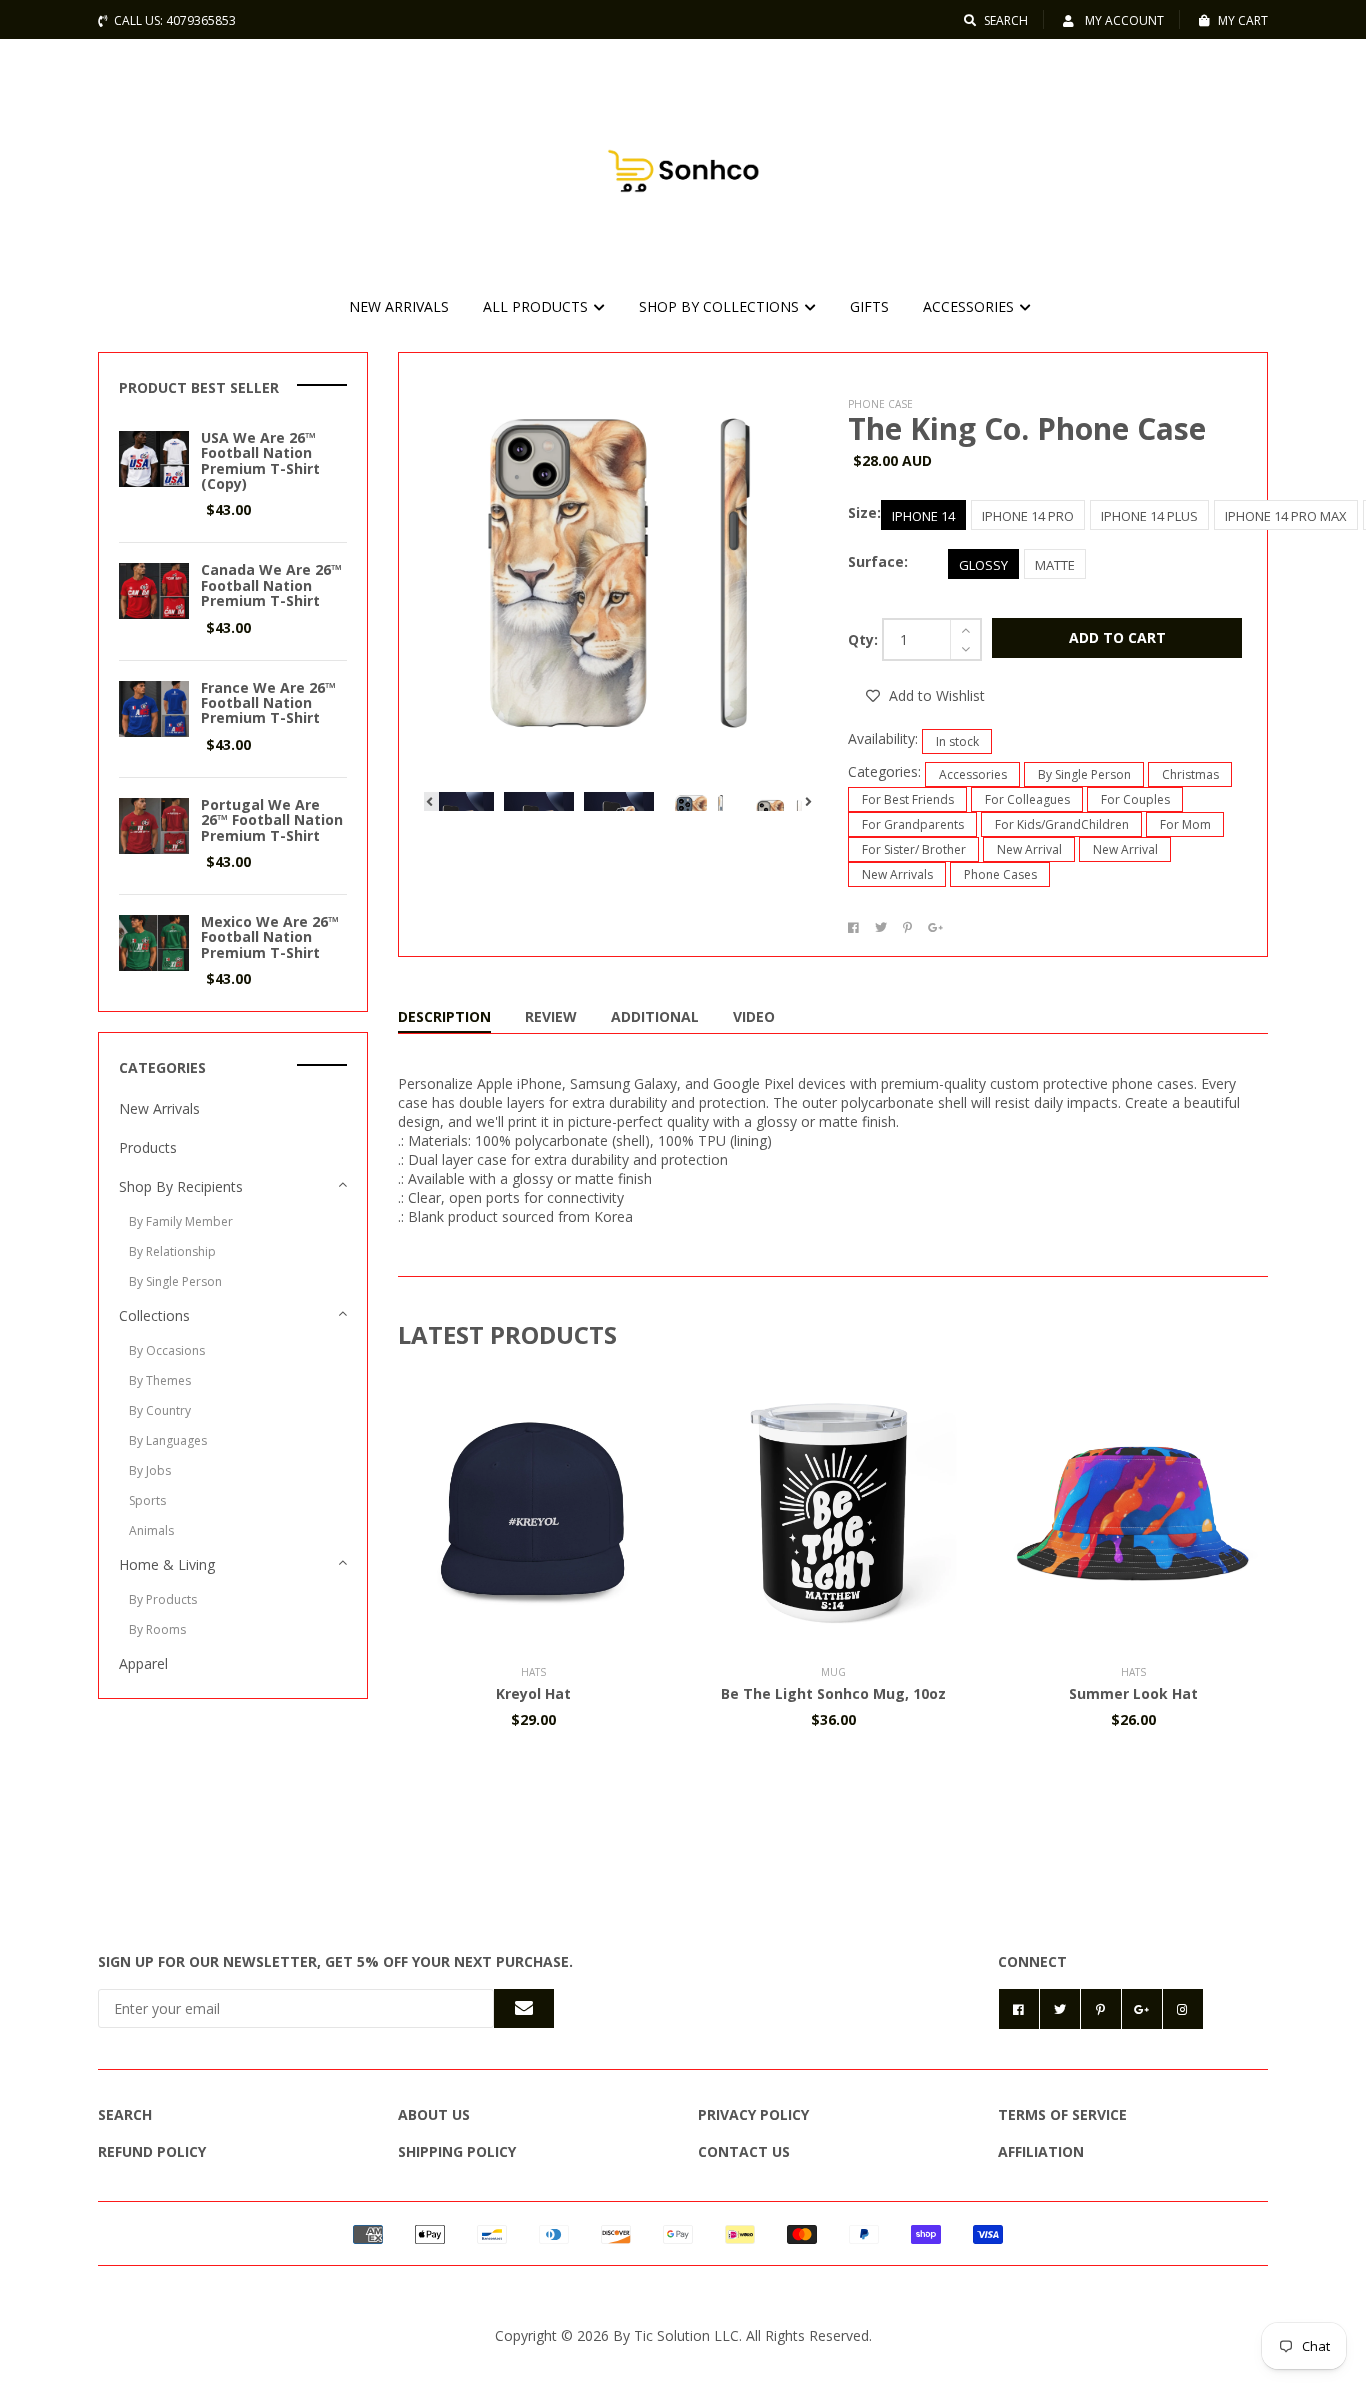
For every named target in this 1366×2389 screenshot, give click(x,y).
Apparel (143, 1663)
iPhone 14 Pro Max (1286, 516)
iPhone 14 (923, 516)
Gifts (869, 306)
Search (1006, 20)
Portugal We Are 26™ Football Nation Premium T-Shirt (272, 820)
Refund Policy (152, 2151)
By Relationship (172, 1251)
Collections (154, 1315)
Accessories (970, 306)
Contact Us (744, 2151)
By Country (160, 1410)
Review (551, 1016)
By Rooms (157, 1629)
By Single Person (1084, 774)
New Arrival (1029, 849)
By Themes (160, 1380)
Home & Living (167, 1564)
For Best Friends (908, 799)
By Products (163, 1599)
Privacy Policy (753, 2114)
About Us (434, 2114)
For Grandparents (913, 824)
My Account (1123, 20)
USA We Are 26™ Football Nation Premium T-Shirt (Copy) (260, 460)
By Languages (168, 1440)
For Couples (1135, 799)
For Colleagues (1027, 799)
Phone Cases (1000, 874)
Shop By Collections (721, 306)
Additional (655, 1016)
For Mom (1185, 824)
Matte (1055, 565)
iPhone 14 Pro (1028, 516)
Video (754, 1016)
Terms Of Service (1062, 2114)
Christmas (1190, 774)
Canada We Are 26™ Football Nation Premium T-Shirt (271, 585)
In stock (957, 741)
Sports (147, 1500)
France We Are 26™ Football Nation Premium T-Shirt (268, 703)
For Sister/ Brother (914, 849)
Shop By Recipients (181, 1186)
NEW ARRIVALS (399, 306)
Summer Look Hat (1133, 1693)
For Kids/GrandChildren (1062, 824)
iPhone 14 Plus (1149, 516)
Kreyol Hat (533, 1693)
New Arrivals (897, 874)
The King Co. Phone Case (1027, 428)
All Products (537, 306)
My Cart (1243, 20)
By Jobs (150, 1470)
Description (444, 1016)
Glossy (983, 565)
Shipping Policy (457, 2151)
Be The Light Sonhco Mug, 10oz (833, 1693)
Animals (151, 1530)
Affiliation (1041, 2151)
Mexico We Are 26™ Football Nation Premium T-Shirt (270, 937)
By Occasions (167, 1350)
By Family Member (181, 1221)
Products (148, 1147)
